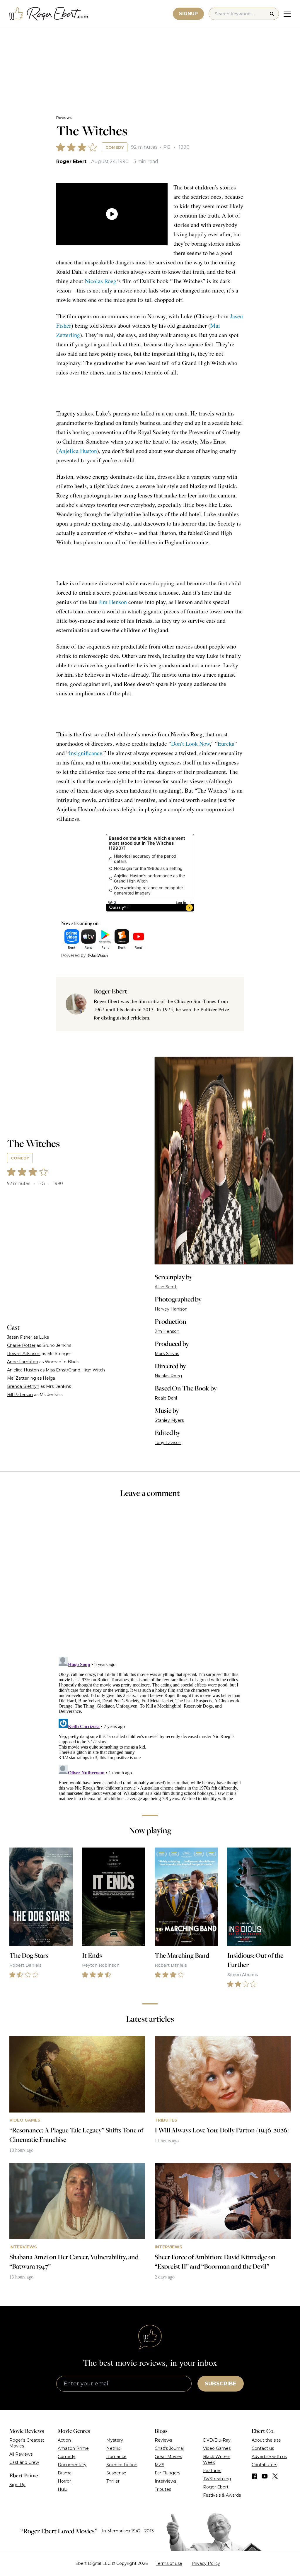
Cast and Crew (24, 2462)
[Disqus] (150, 1727)
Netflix (113, 2448)
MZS (160, 2465)
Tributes (163, 2489)
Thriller (113, 2481)
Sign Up (17, 2485)
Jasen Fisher (20, 1337)
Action (64, 2440)
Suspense (116, 2473)
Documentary (72, 2465)
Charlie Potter (21, 1345)
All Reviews (21, 2454)
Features (212, 2471)
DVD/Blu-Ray (217, 2440)
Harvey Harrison (171, 1309)
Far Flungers (167, 2473)
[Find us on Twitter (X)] (275, 2476)
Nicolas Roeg (100, 281)
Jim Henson (113, 602)
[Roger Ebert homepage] (49, 14)
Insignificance (86, 753)
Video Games (217, 2448)
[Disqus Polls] (150, 1581)
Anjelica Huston (78, 451)
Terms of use (169, 2563)
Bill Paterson (20, 1395)
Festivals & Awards (222, 2495)
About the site (266, 2440)
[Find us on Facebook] (254, 2476)
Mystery (115, 2440)
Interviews (165, 2481)
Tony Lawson (168, 1443)
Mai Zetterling (22, 1378)
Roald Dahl (166, 1398)
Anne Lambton (23, 1362)
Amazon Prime (73, 2448)
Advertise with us (269, 2457)
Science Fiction (122, 2465)
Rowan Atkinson (24, 1354)
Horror (64, 2481)
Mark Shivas (167, 1354)
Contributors (264, 2465)
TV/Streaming (217, 2479)
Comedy (115, 147)
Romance (116, 2457)
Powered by (73, 955)
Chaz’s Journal (169, 2448)
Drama (65, 2473)
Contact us (263, 2448)
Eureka (226, 744)
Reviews (64, 118)
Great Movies (168, 2457)
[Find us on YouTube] (265, 2476)
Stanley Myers (169, 1420)
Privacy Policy (206, 2563)
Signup (188, 14)
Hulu (63, 2489)
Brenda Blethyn (23, 1386)
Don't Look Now (190, 744)
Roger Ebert (71, 161)
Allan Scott (166, 1287)
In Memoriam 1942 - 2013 (128, 2531)
